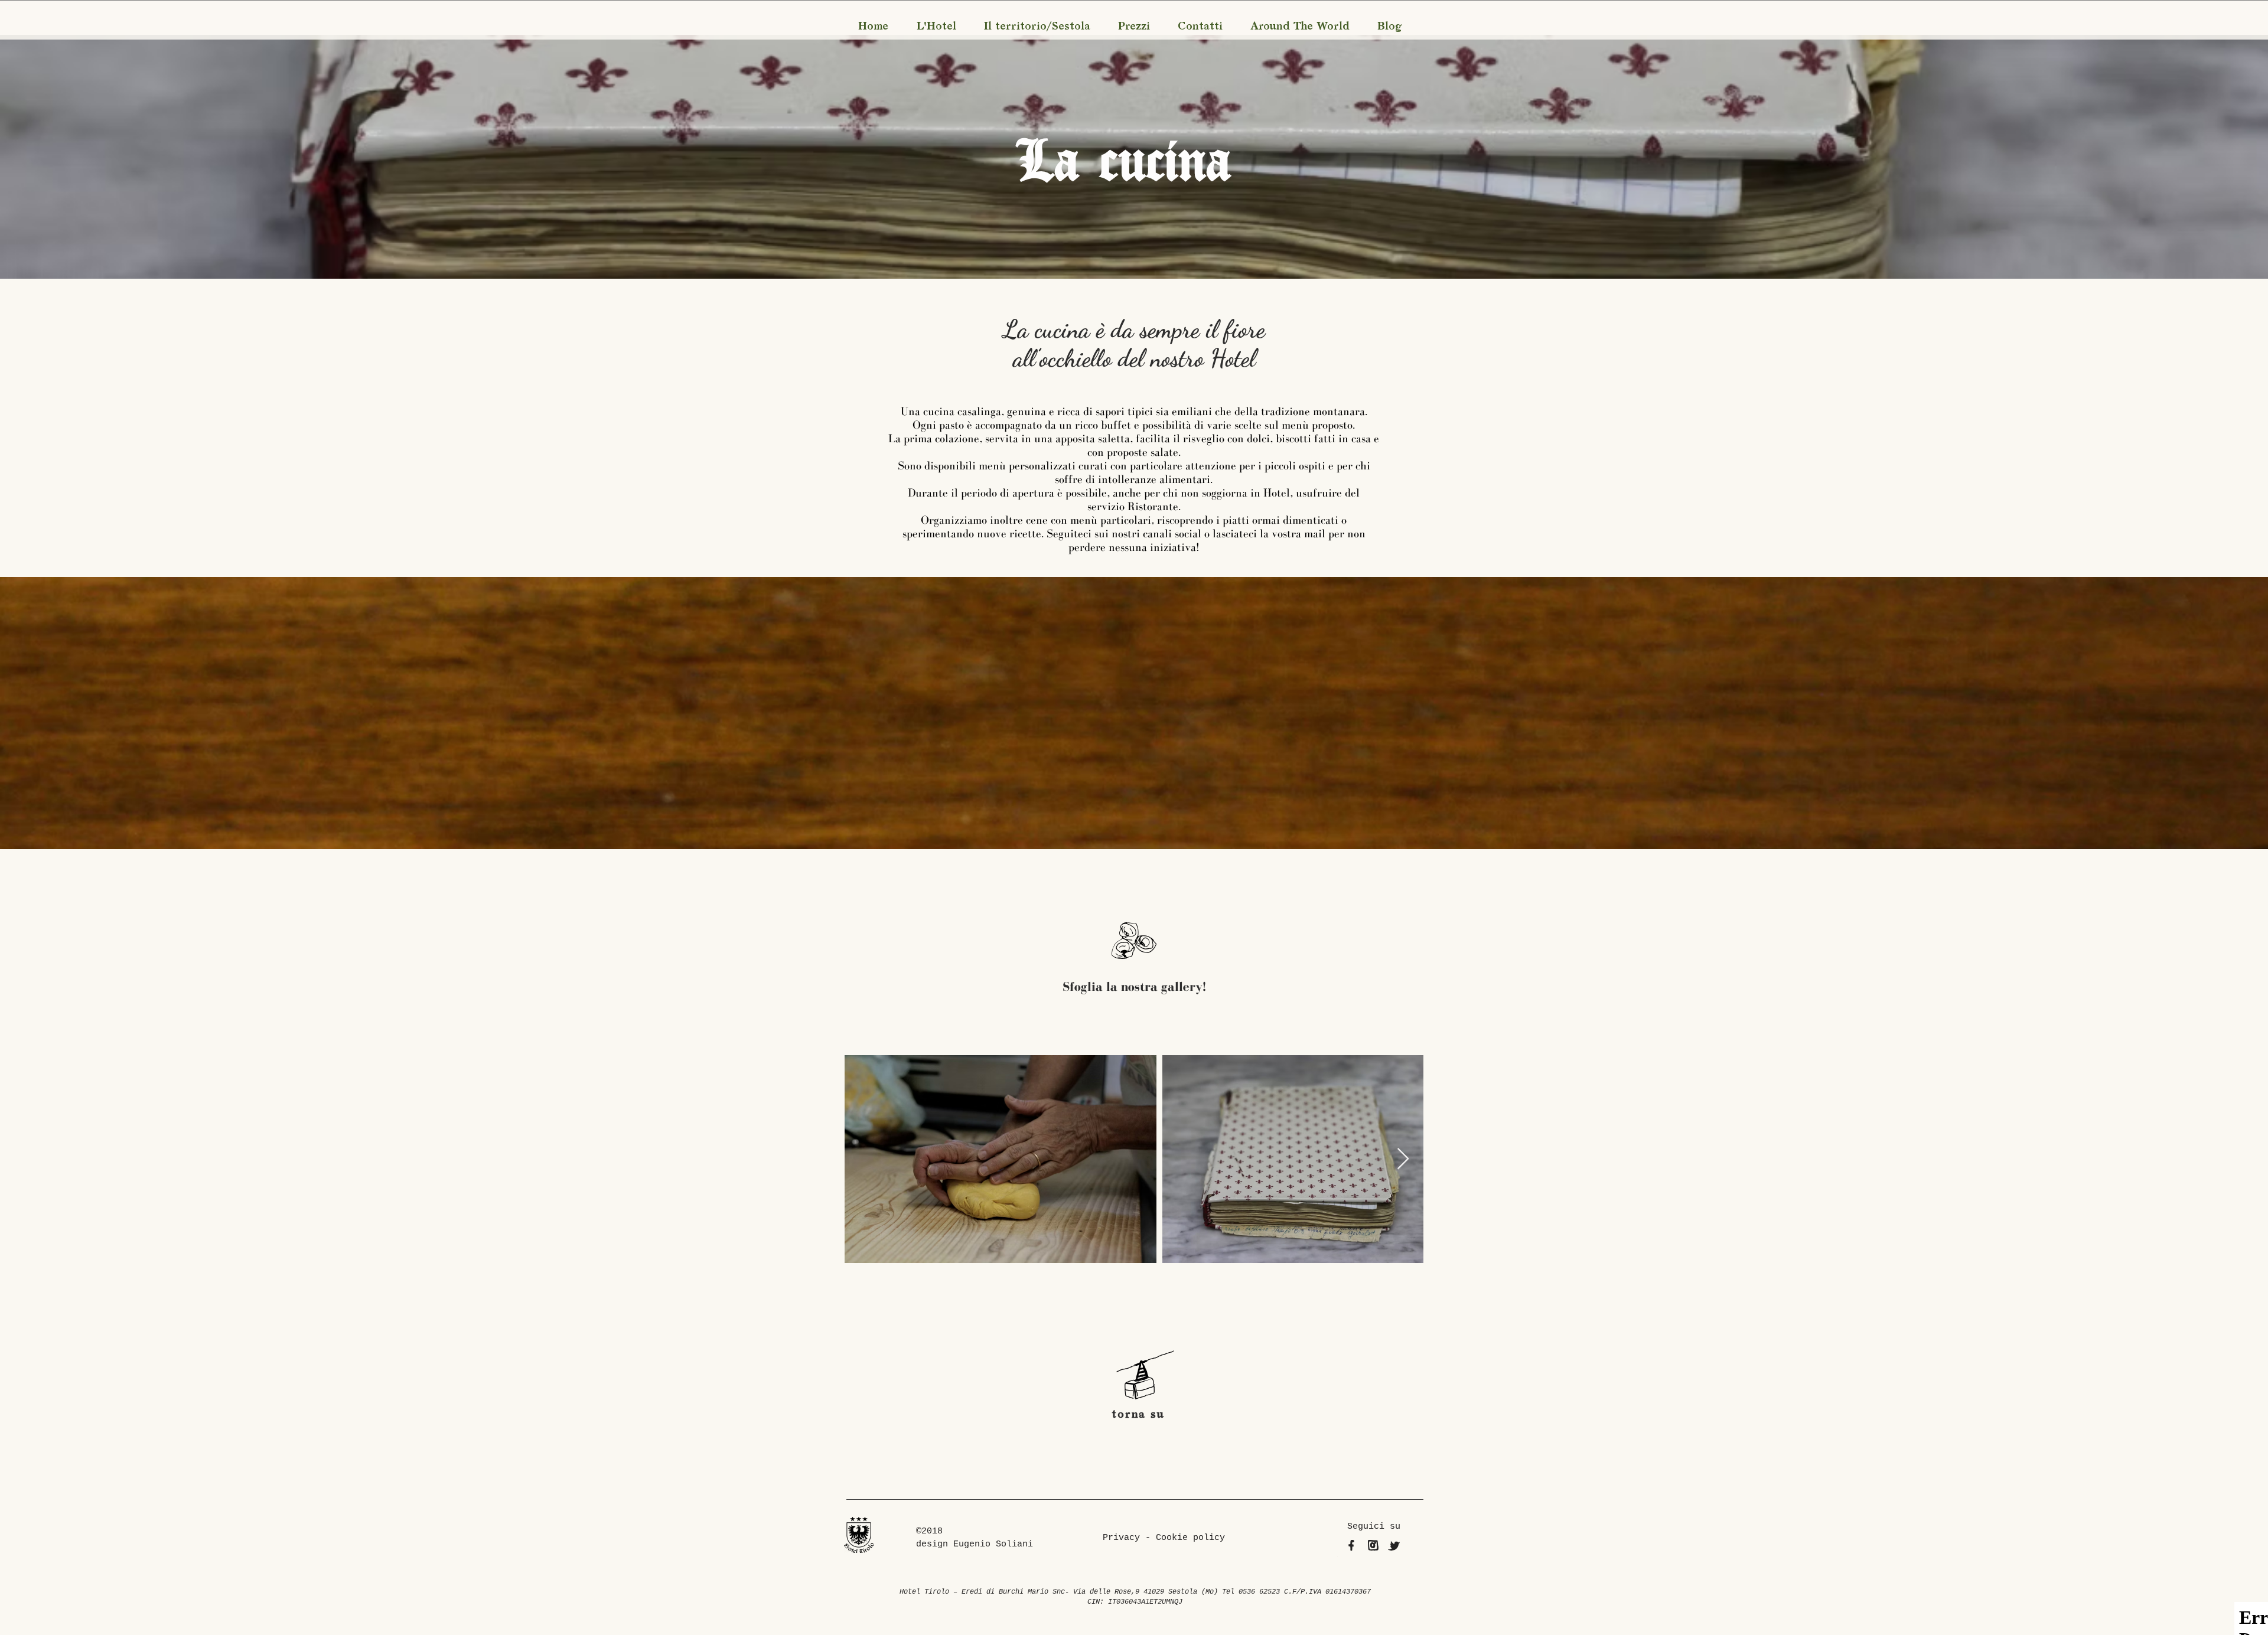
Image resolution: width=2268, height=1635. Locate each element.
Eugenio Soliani (993, 1544)
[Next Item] (1403, 1159)
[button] (936, 27)
